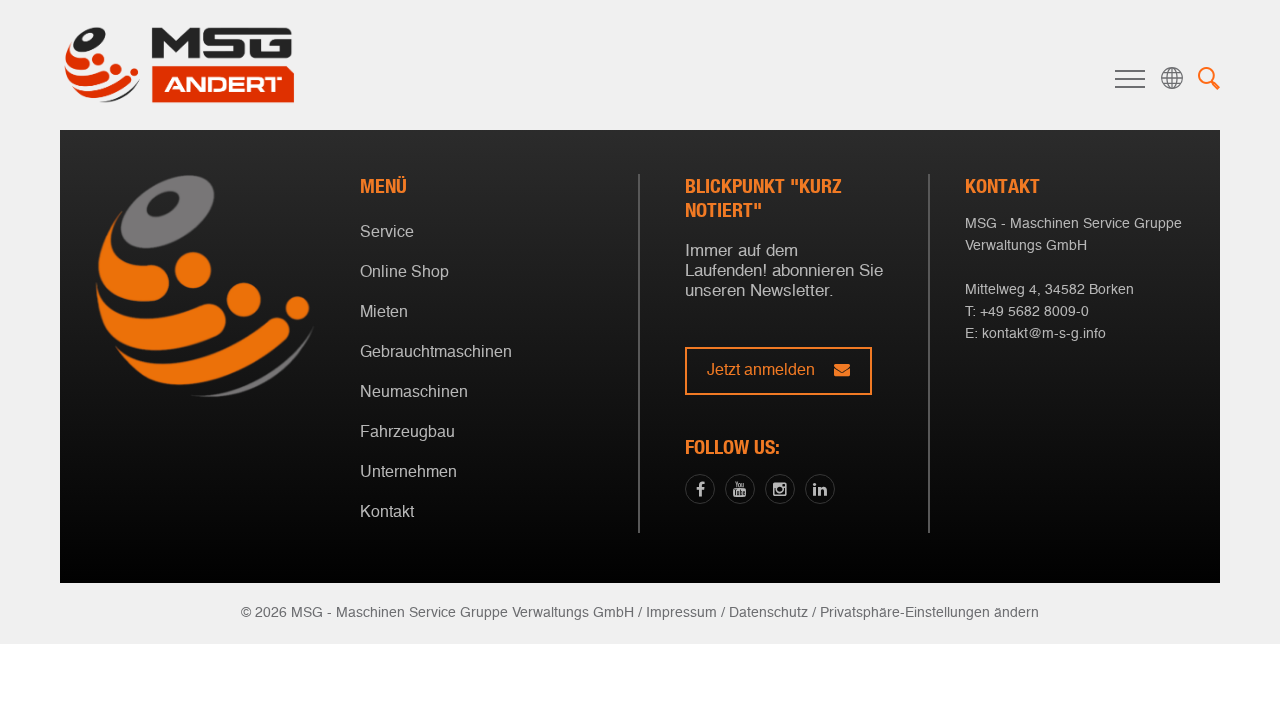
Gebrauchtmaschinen (436, 353)
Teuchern (635, 444)
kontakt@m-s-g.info (1044, 334)
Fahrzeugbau (407, 433)
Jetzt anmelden (763, 371)
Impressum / (685, 613)
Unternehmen (408, 473)
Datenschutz (768, 613)
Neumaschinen (414, 393)
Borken (635, 413)
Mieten (384, 313)
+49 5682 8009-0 (1034, 312)
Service (387, 233)
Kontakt (387, 513)
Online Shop (404, 273)
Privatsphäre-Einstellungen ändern (929, 613)
